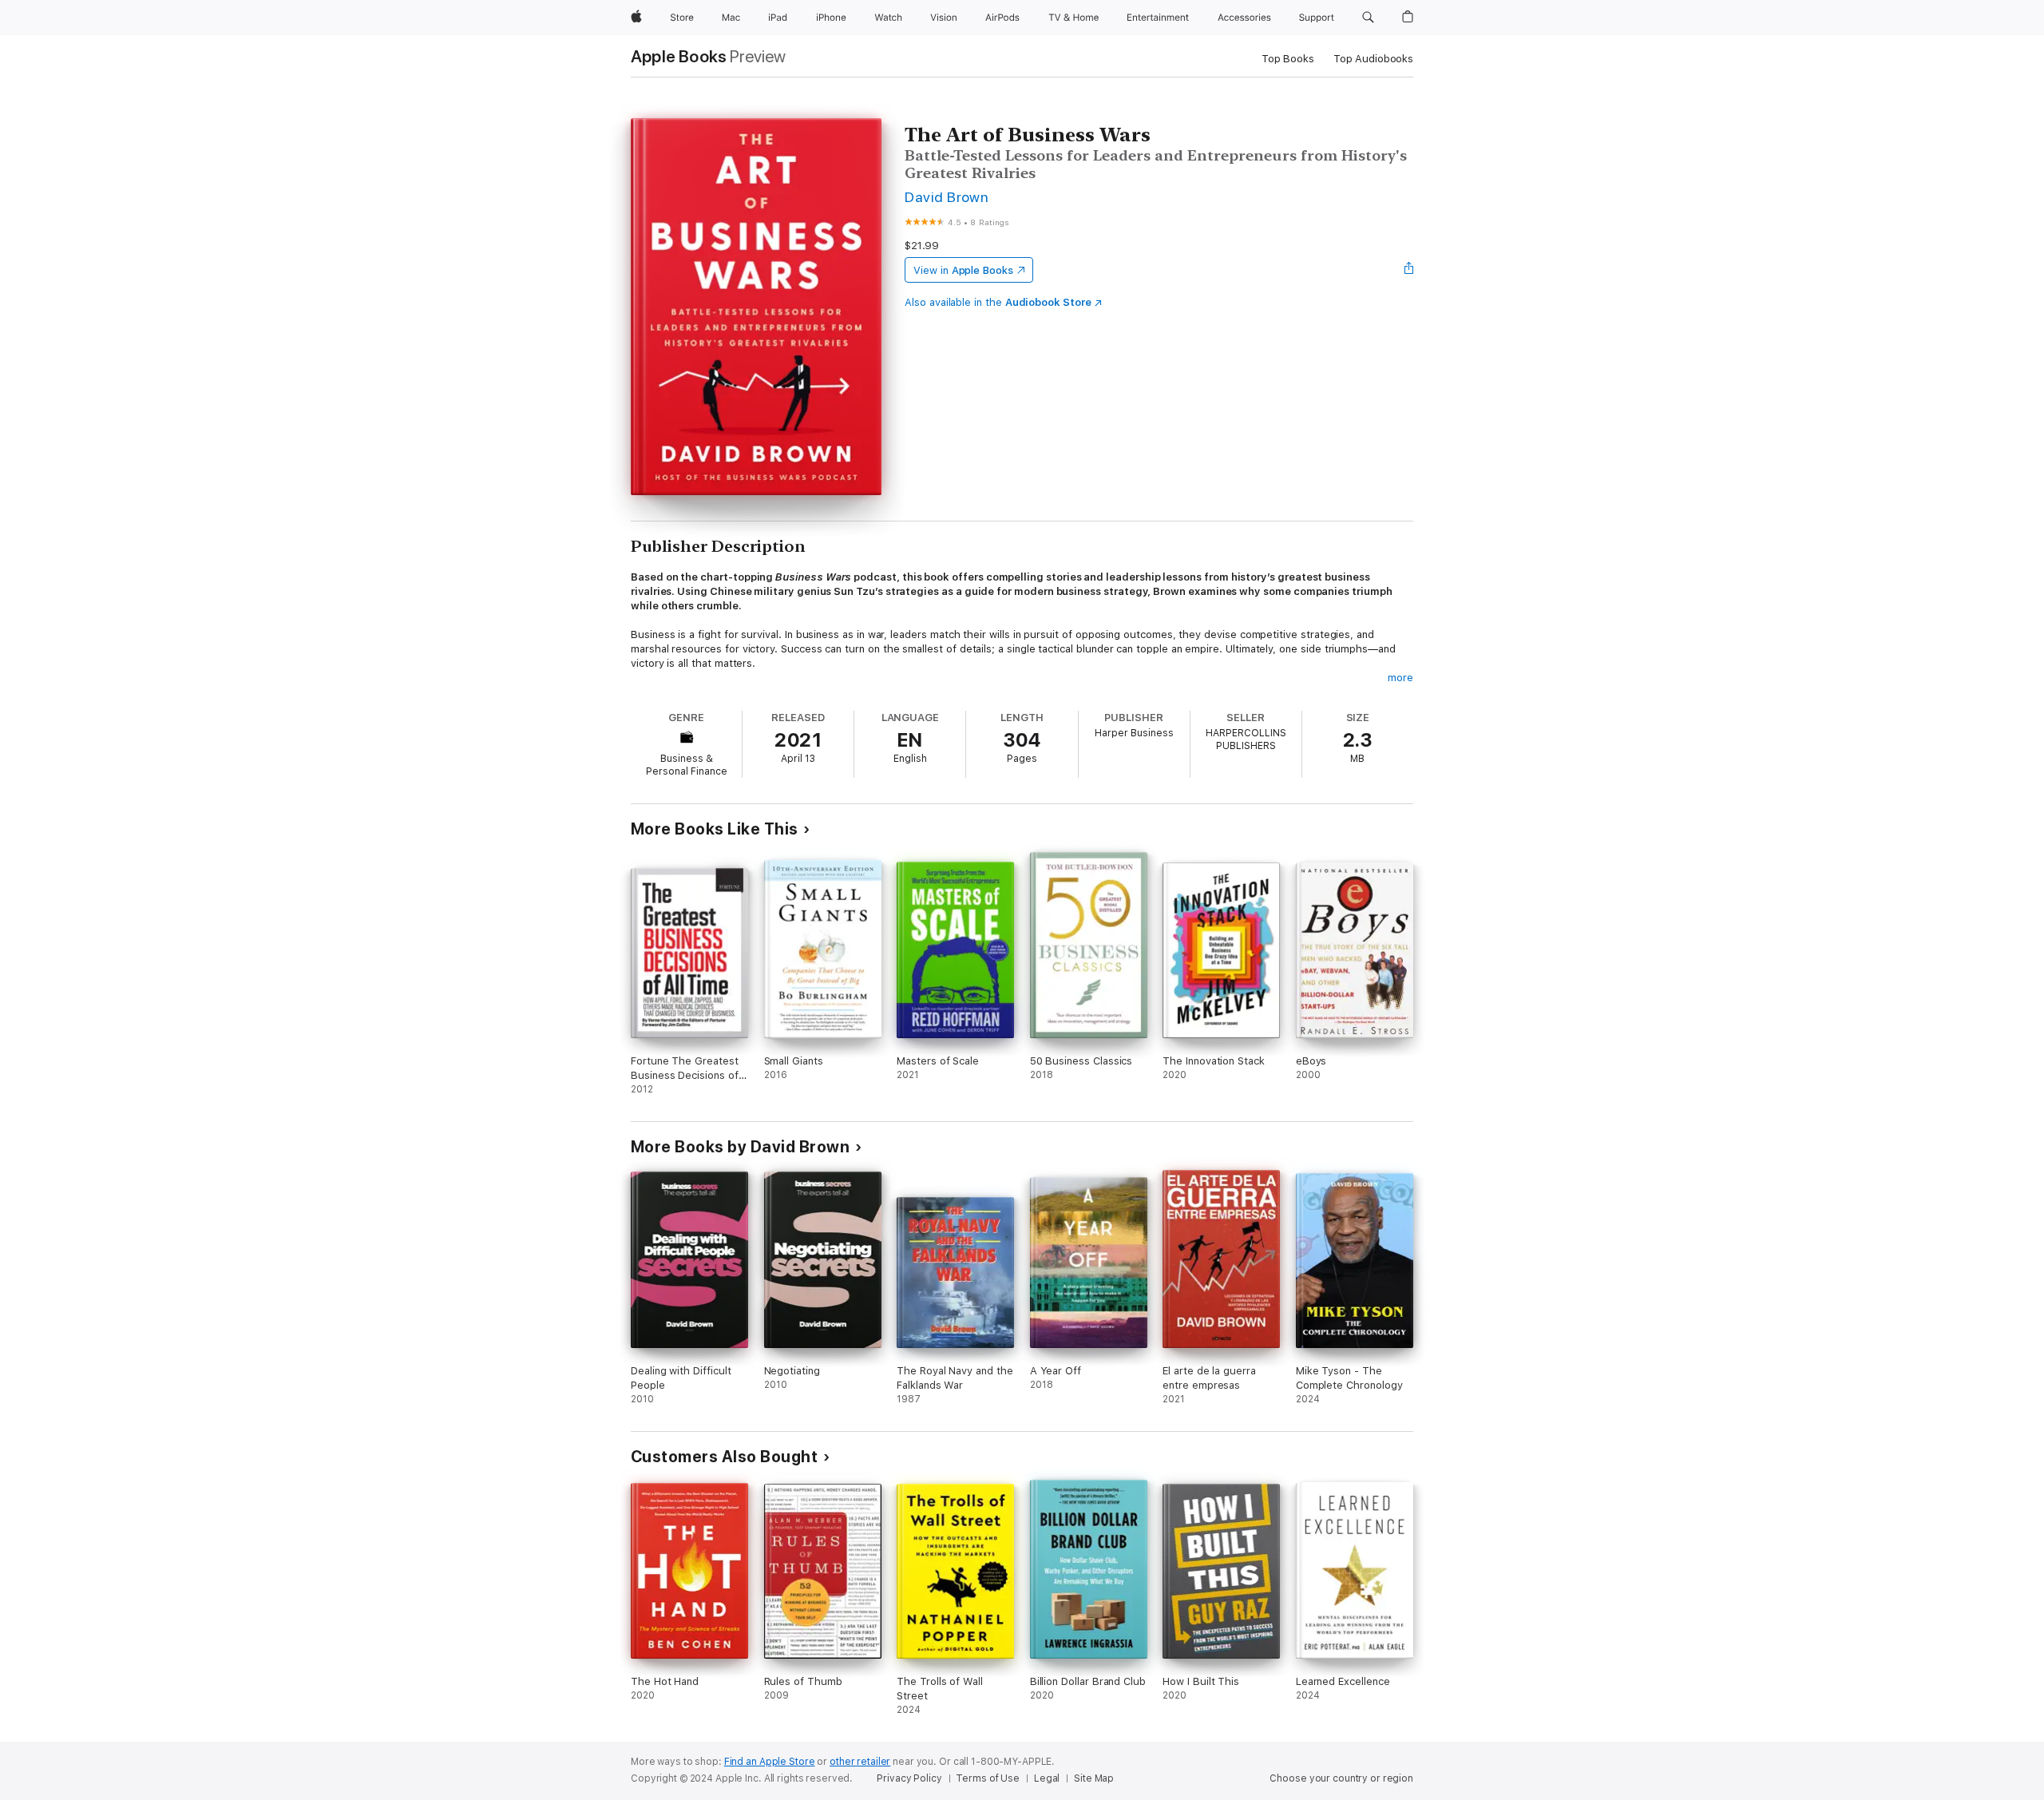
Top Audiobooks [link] (1373, 59)
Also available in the (998, 302)
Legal (1047, 1778)
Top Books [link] (1288, 59)
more (1400, 678)
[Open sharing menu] (1409, 270)
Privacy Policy (909, 1778)
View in (963, 270)
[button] (1368, 18)
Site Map (1094, 1778)
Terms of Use (988, 1778)
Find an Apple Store (770, 1762)
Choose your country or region (1341, 1778)
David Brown (947, 197)
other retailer (860, 1762)
